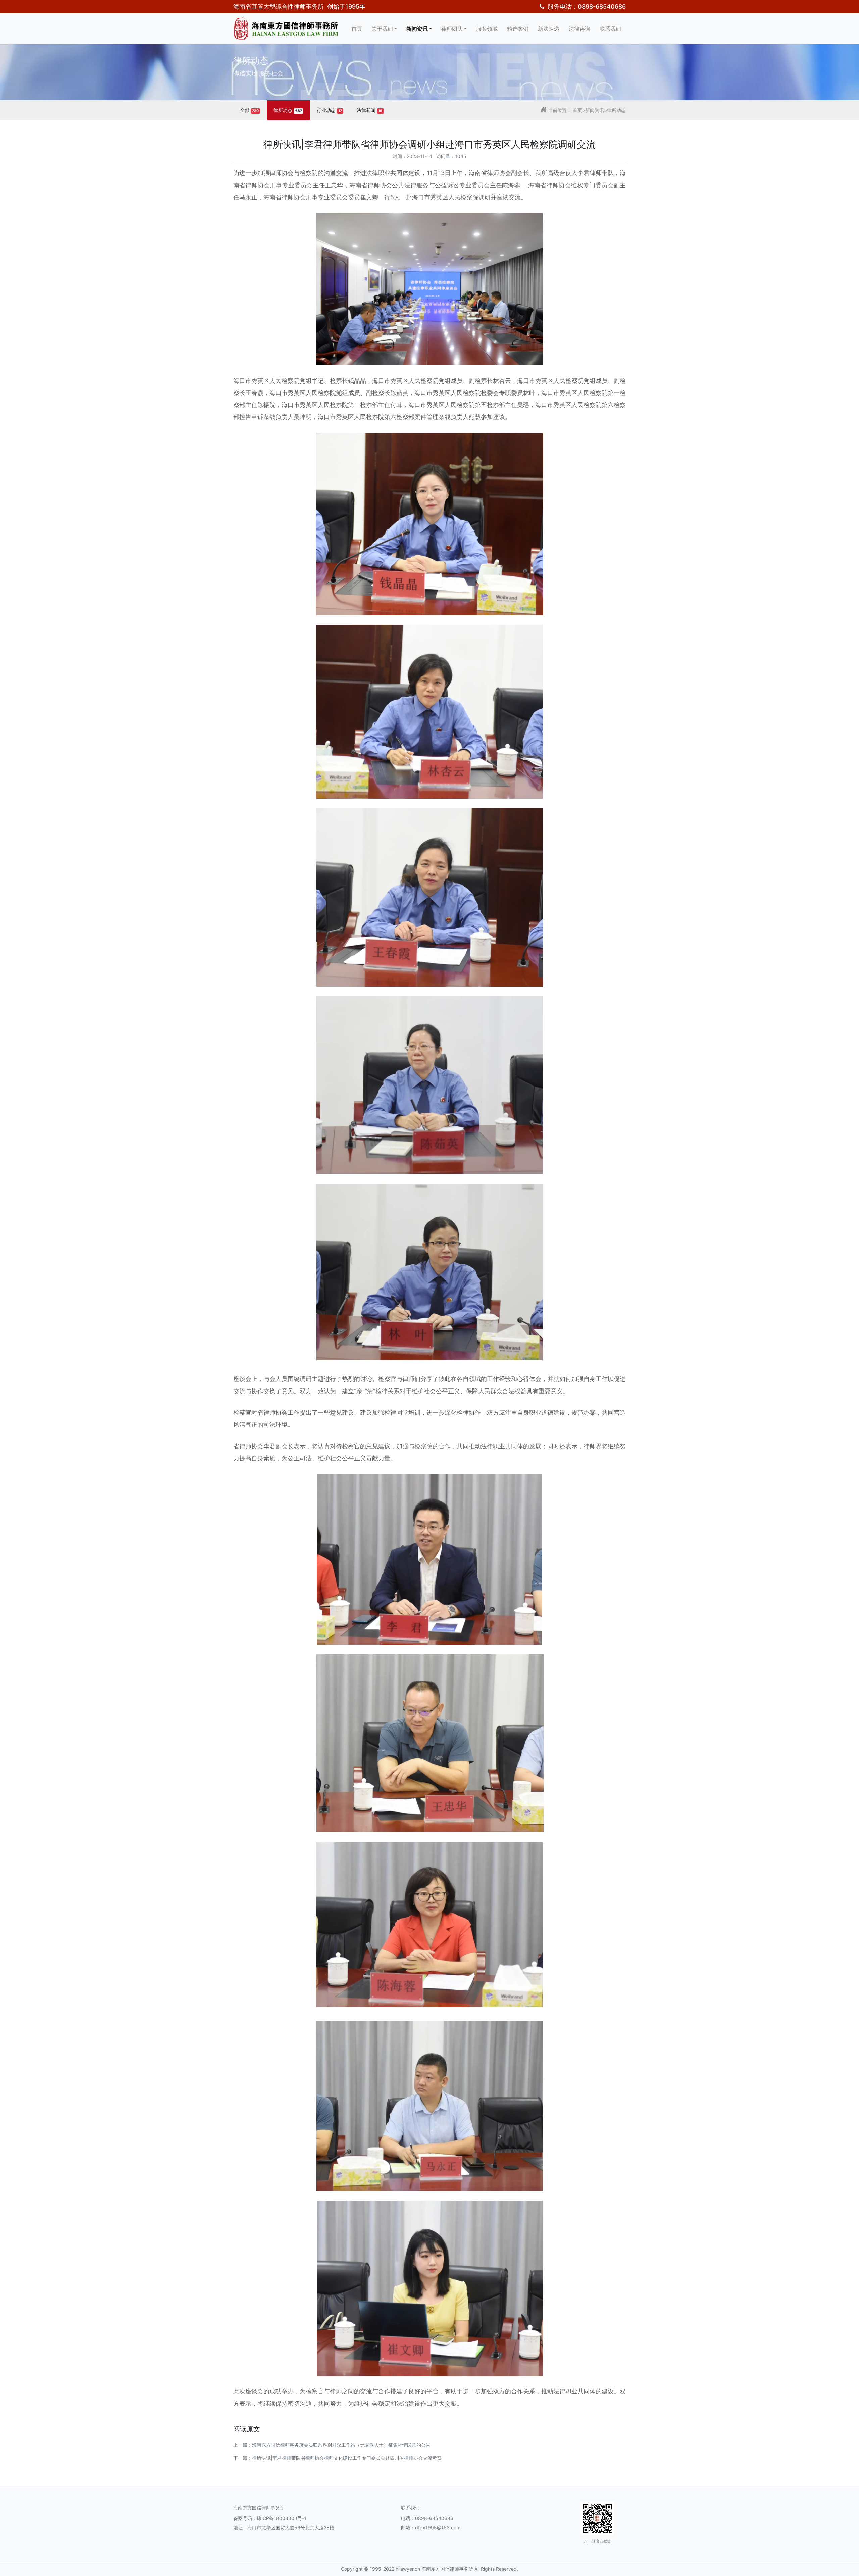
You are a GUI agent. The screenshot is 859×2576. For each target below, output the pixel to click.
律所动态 (288, 110)
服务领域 (487, 29)
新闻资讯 (417, 29)
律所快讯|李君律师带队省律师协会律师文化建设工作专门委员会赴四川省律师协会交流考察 (347, 2458)
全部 (249, 110)
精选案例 (518, 29)
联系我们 (610, 29)
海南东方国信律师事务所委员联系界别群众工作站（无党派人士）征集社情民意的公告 (341, 2445)
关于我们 (382, 29)
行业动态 (329, 110)
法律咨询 (579, 29)
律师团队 (452, 29)
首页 (357, 29)
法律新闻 (369, 110)
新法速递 (549, 29)
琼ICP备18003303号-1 (282, 2518)
